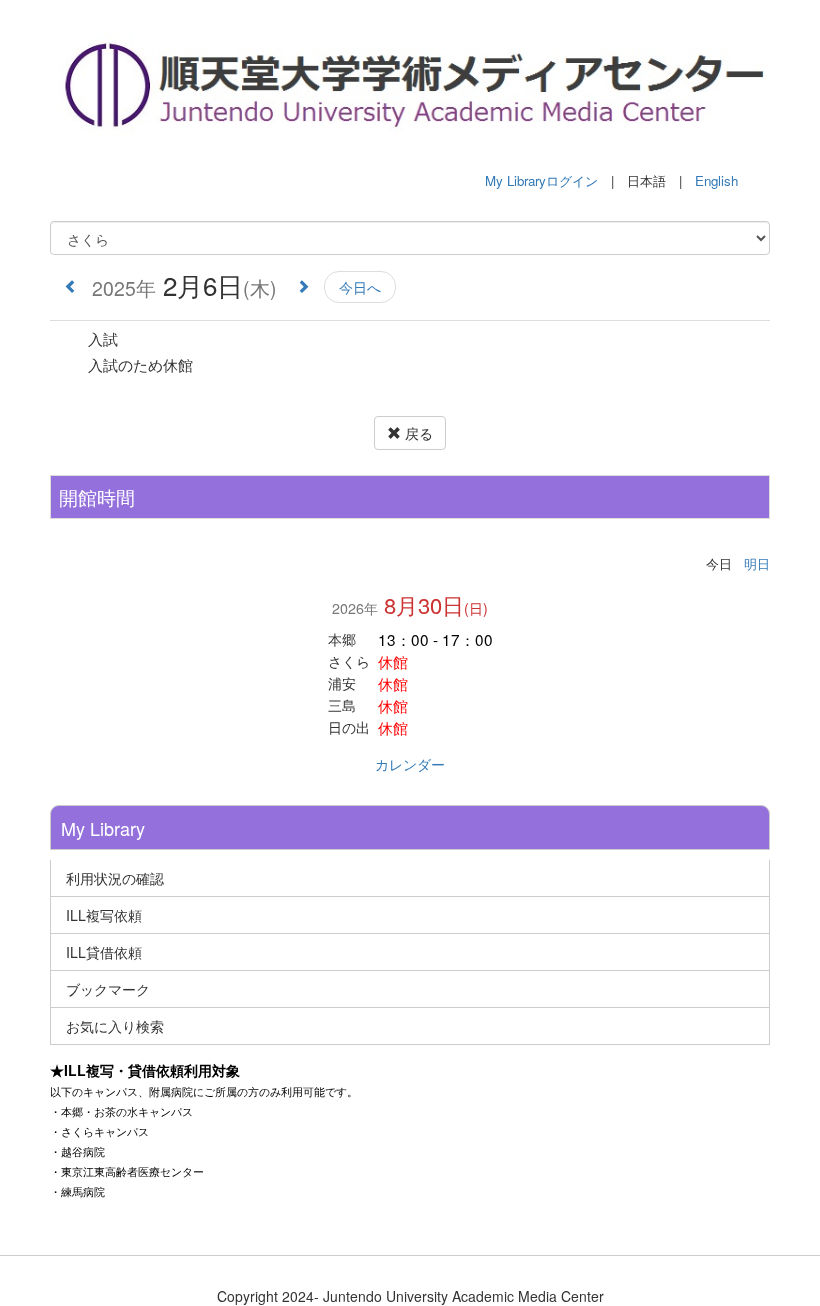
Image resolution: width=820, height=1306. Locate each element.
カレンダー (410, 764)
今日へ (360, 287)
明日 (757, 563)
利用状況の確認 (115, 878)
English (716, 180)
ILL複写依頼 (104, 915)
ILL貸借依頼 (104, 952)
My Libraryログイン (541, 180)
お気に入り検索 (115, 1026)
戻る (417, 433)
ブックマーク (108, 989)
